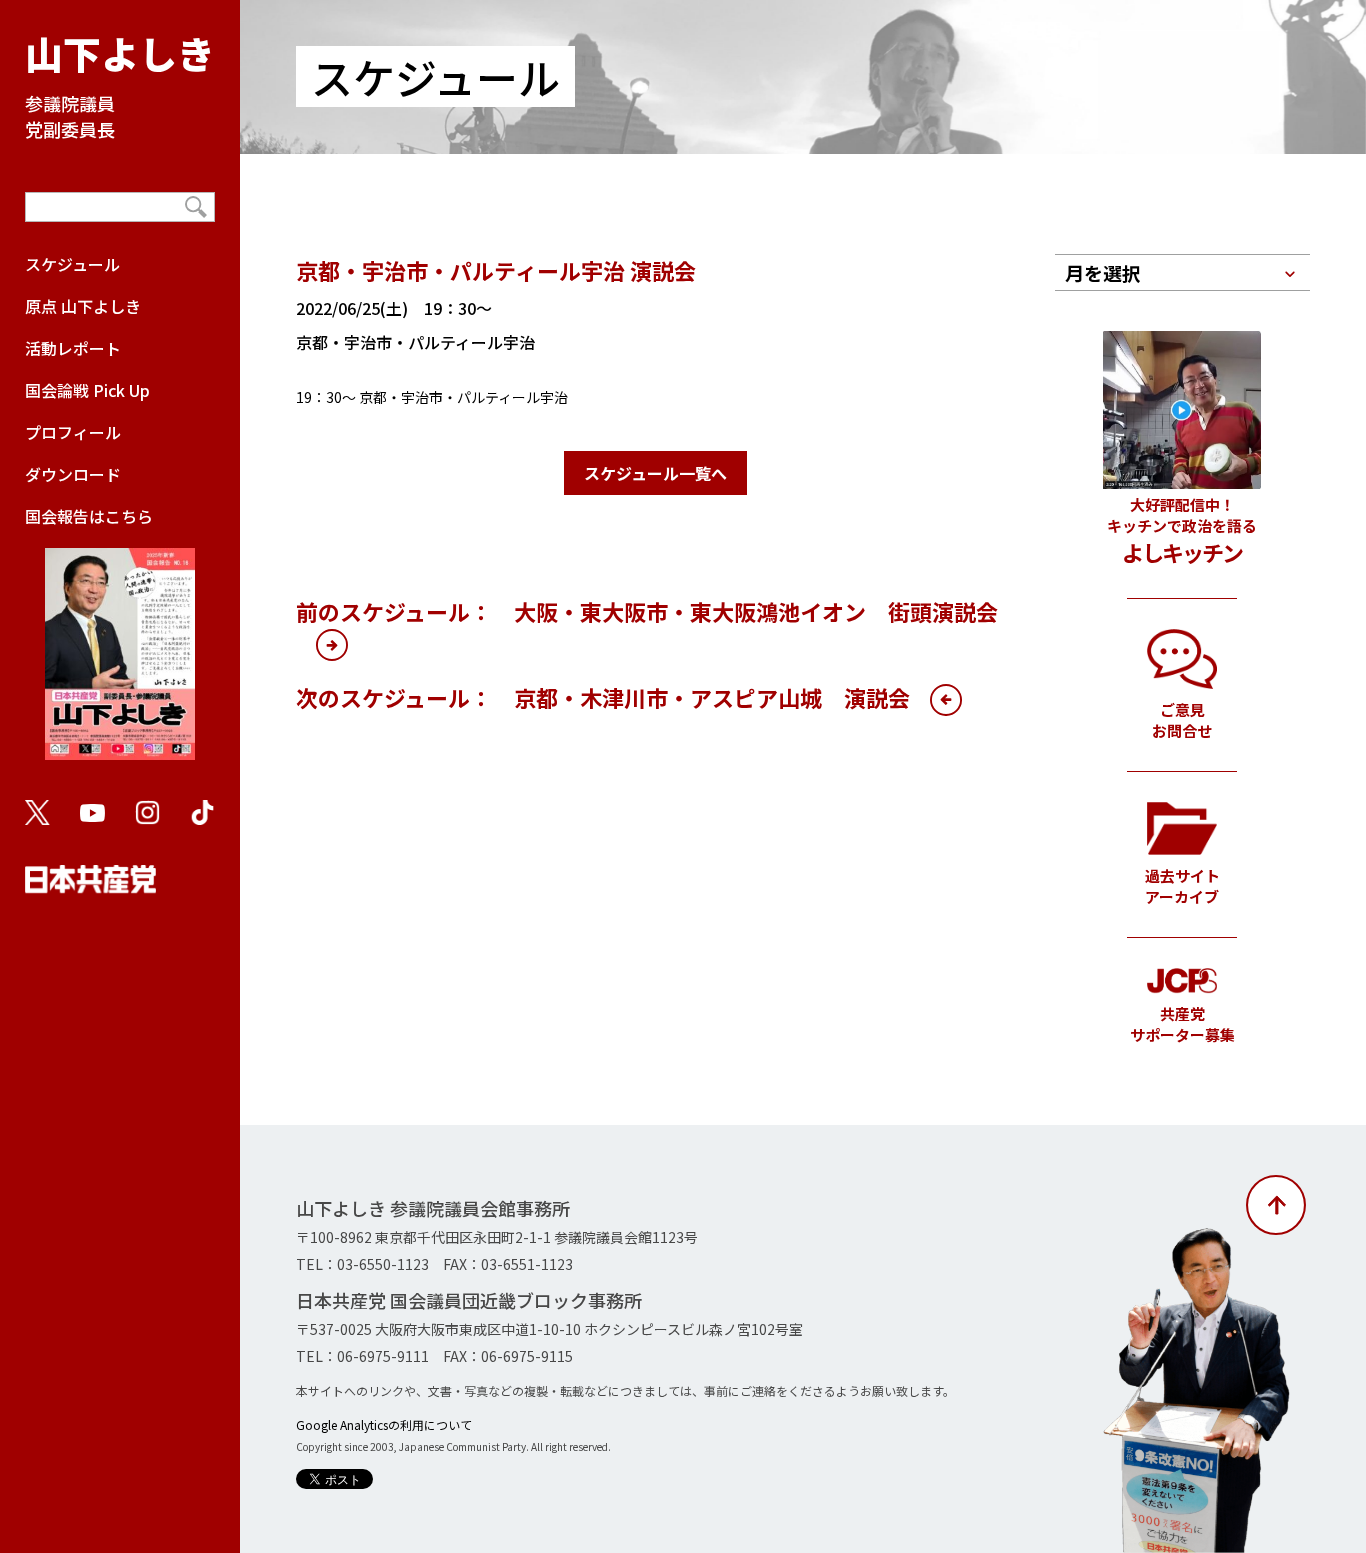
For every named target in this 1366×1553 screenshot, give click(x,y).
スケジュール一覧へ (655, 473)
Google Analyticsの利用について (384, 1424)
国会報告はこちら (89, 516)
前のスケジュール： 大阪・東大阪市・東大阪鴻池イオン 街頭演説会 (647, 611)
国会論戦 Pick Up (87, 390)
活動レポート (73, 348)
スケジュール (72, 264)
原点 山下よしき (83, 306)
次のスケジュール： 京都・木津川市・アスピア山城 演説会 (603, 697)
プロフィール (73, 432)
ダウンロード (73, 474)
